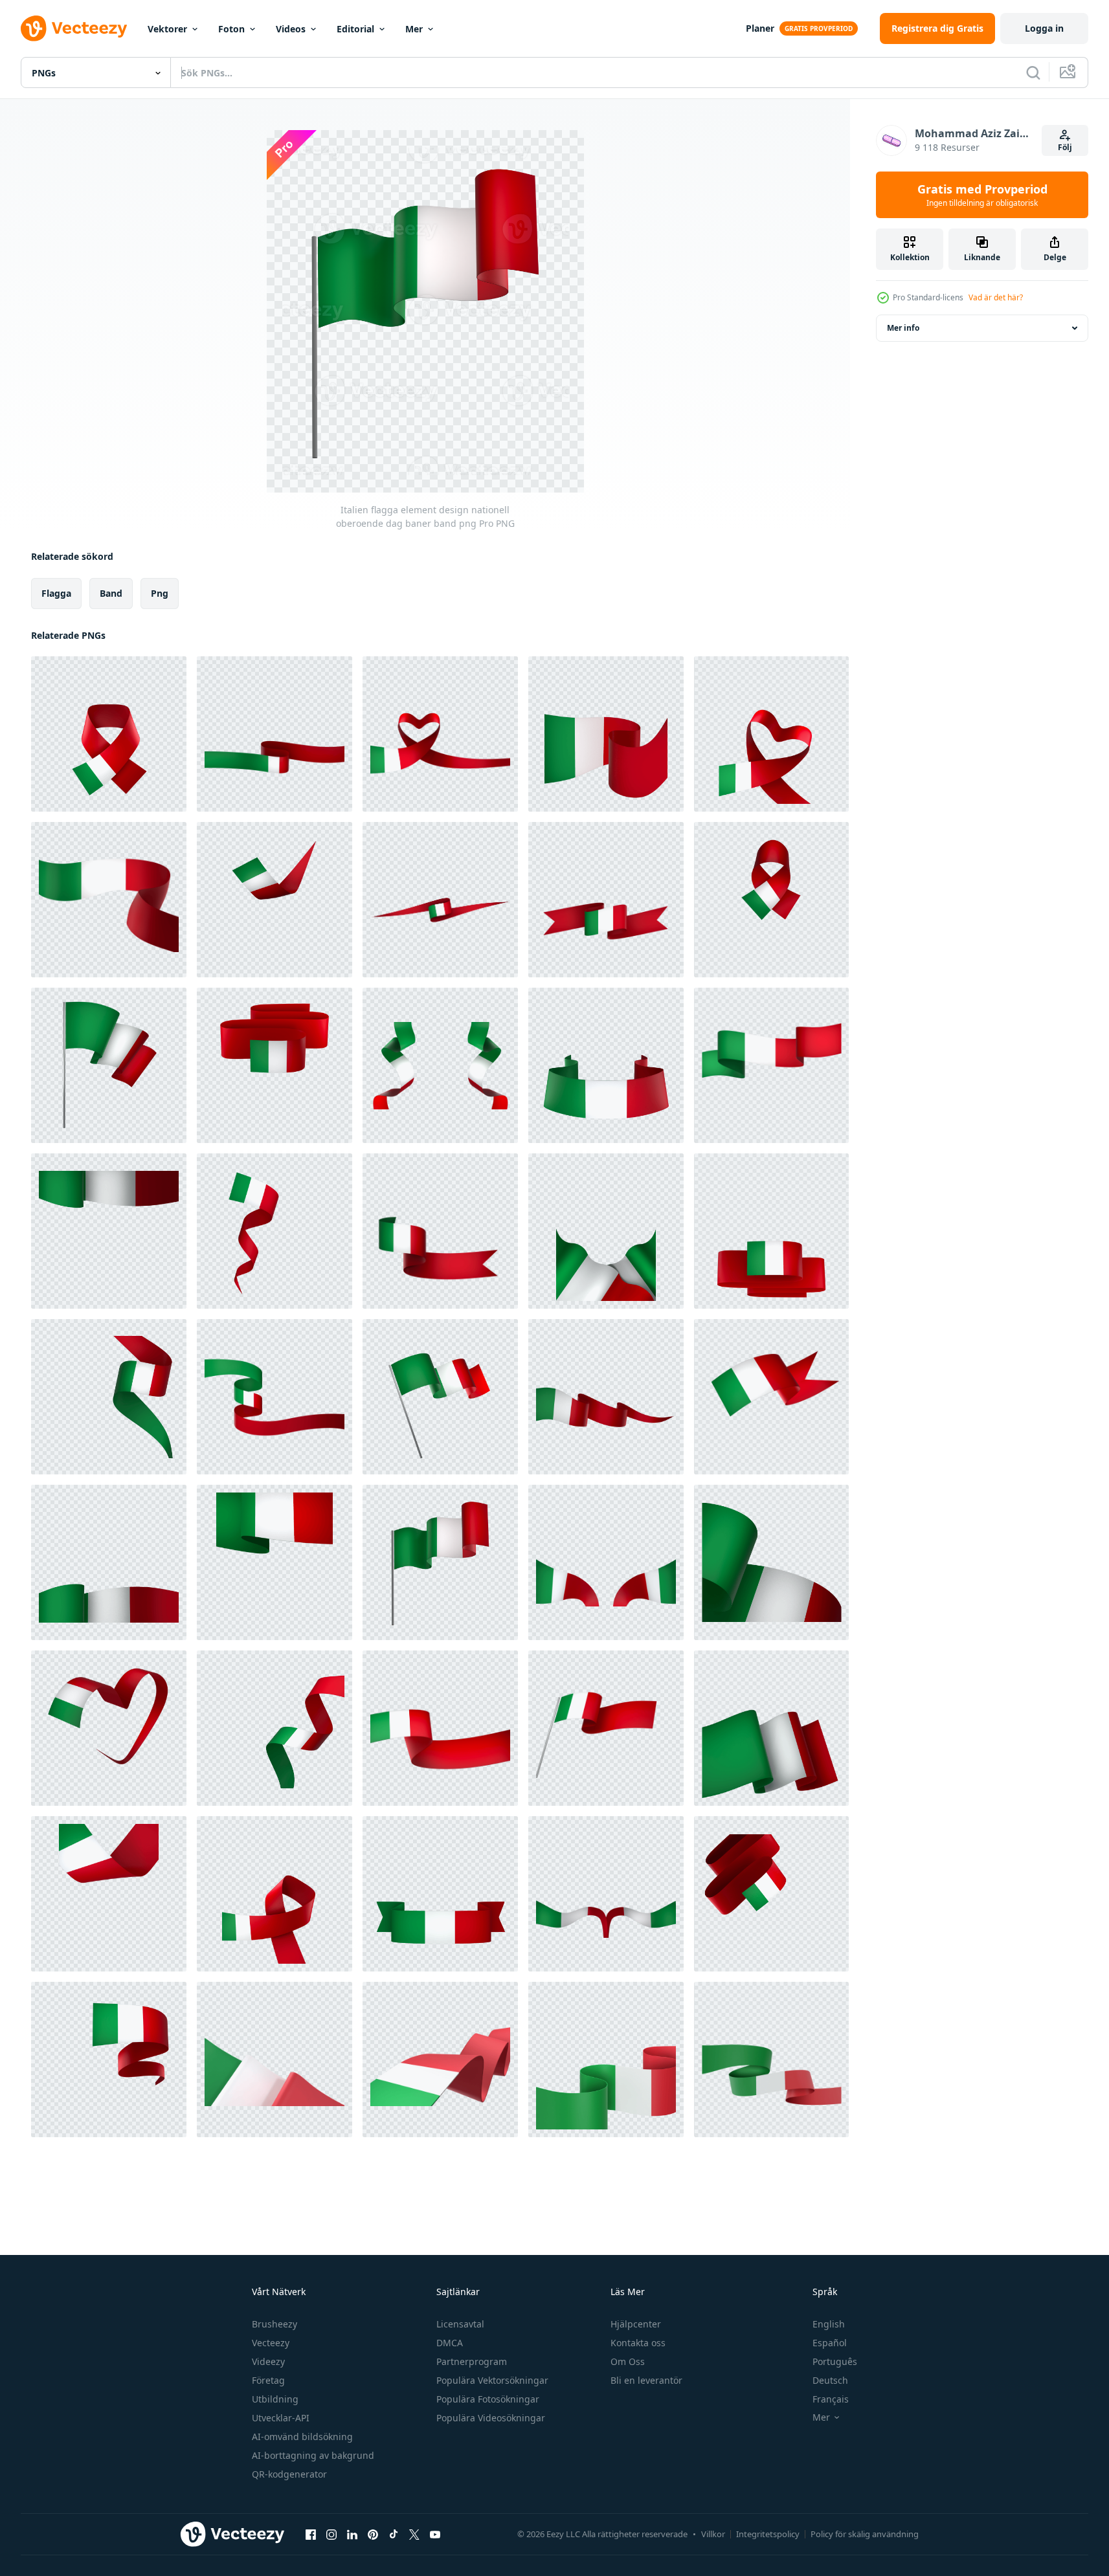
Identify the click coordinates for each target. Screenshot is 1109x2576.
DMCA (450, 2343)
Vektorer (167, 29)
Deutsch (830, 2380)
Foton (231, 29)
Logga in (1044, 28)
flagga (56, 593)
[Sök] (1033, 72)
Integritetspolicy (768, 2534)
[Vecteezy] (74, 28)
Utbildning (275, 2399)
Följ (1065, 147)
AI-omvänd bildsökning (302, 2437)
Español (830, 2343)
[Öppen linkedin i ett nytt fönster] (352, 2534)
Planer (760, 28)
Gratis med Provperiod (982, 195)
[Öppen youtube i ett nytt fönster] (435, 2534)
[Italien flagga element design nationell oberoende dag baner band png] (109, 734)
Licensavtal (460, 2324)
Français (831, 2399)
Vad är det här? (996, 297)
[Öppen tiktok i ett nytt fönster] (394, 2534)
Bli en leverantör (646, 2380)
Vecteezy (271, 2343)
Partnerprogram (472, 2361)
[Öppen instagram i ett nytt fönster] (331, 2534)
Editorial (355, 29)
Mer (414, 29)
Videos (291, 29)
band (111, 593)
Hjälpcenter (636, 2324)
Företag (268, 2380)
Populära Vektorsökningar (492, 2380)
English (829, 2324)
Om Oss (628, 2361)
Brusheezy (274, 2324)
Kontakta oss (638, 2343)
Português (835, 2361)
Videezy (268, 2361)
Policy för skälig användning (865, 2534)
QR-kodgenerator (289, 2474)
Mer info (903, 328)
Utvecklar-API (281, 2418)
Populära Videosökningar (491, 2418)
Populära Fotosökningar (488, 2399)
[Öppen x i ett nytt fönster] (414, 2534)
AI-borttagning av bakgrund (313, 2455)
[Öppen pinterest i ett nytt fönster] (373, 2534)
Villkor (713, 2534)
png (160, 593)
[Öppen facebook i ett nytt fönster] (311, 2534)
